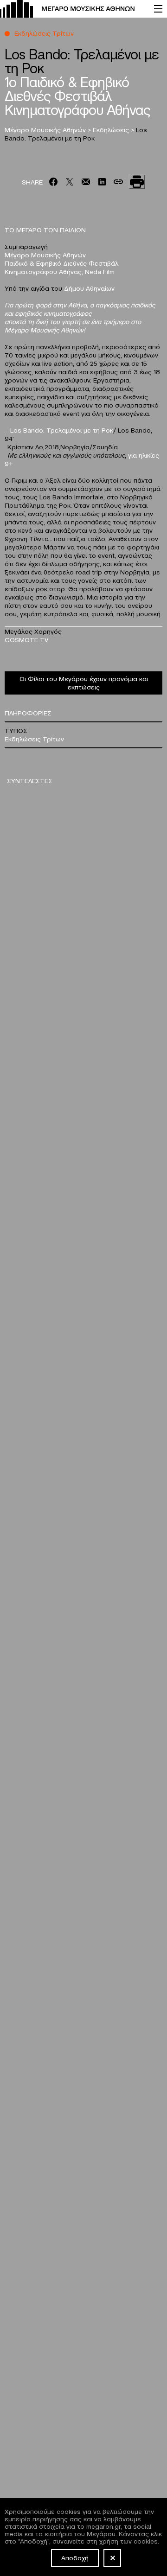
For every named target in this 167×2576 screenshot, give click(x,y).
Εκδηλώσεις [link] (112, 129)
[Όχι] (112, 2558)
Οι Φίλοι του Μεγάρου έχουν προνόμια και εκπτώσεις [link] (84, 682)
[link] (72, 9)
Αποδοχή (75, 2557)
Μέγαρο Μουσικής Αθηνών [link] (46, 129)
